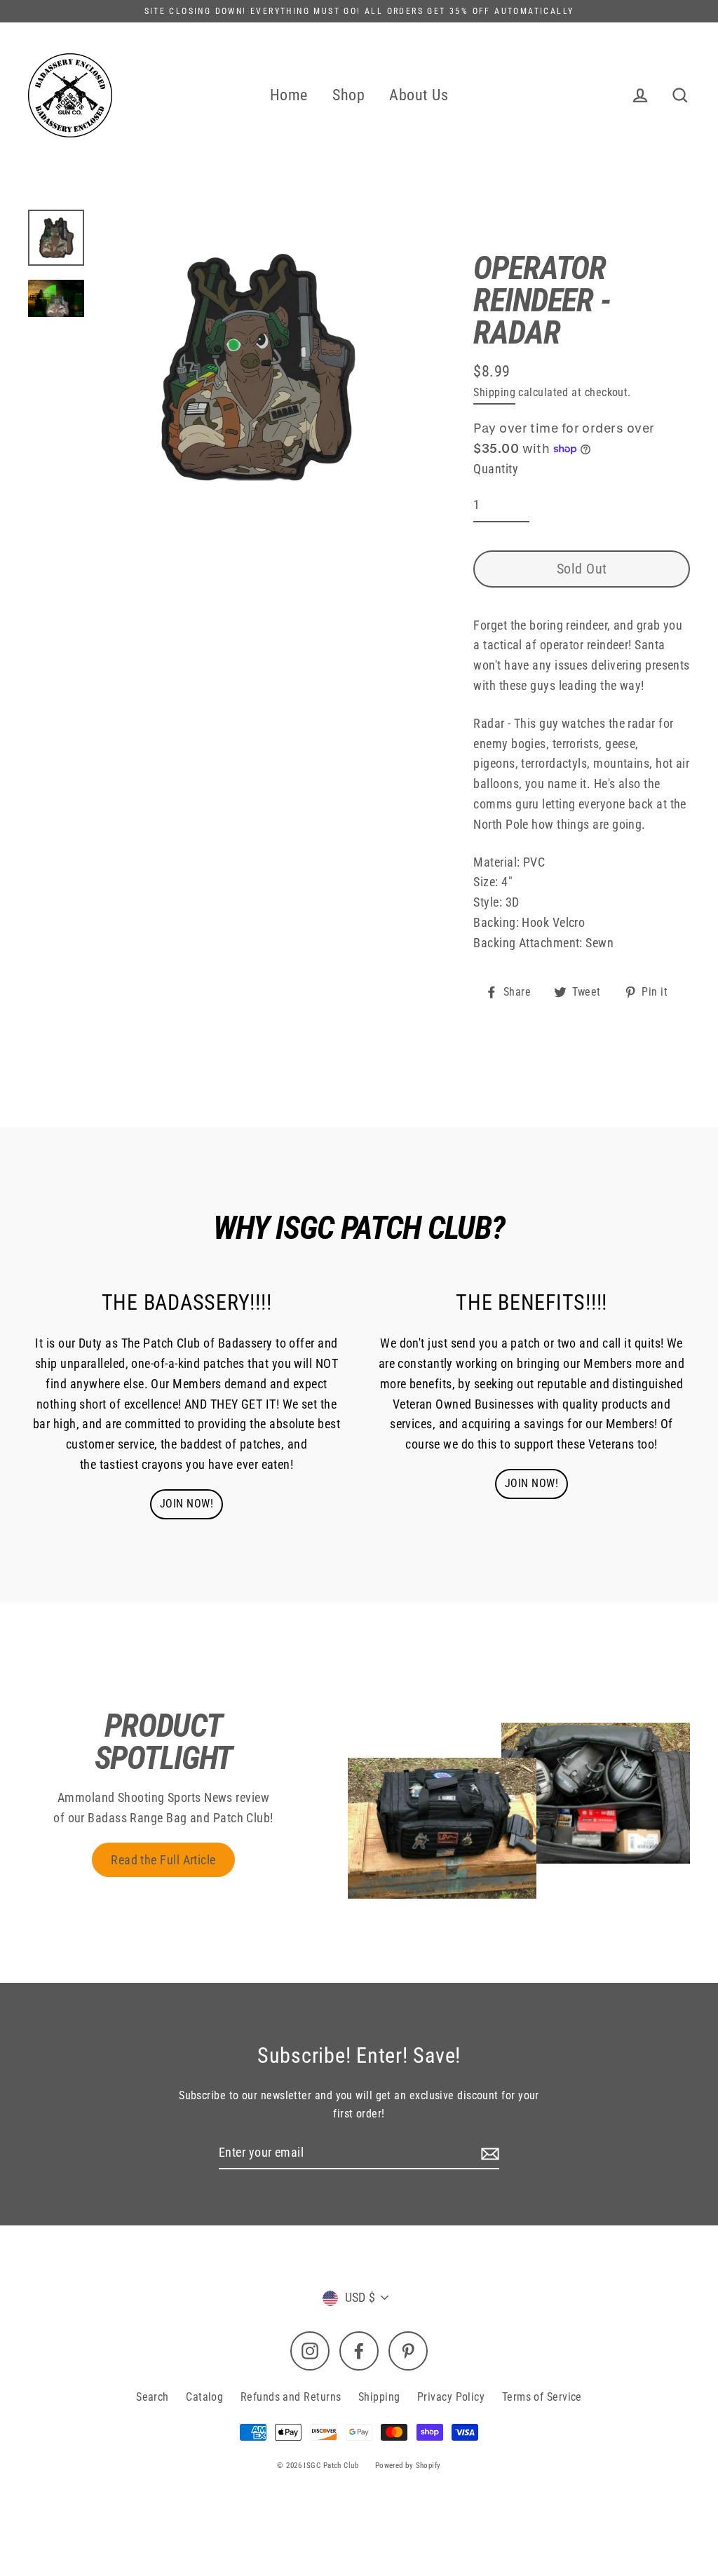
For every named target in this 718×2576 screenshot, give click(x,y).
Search (153, 2397)
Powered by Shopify (408, 2466)
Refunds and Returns (291, 2397)
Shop (348, 95)
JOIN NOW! (187, 1504)
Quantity (496, 469)
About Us (419, 95)
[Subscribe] (488, 2154)
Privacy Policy (451, 2397)
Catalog (204, 2397)
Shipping (494, 392)
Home (289, 95)
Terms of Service (542, 2397)
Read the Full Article (163, 1860)
